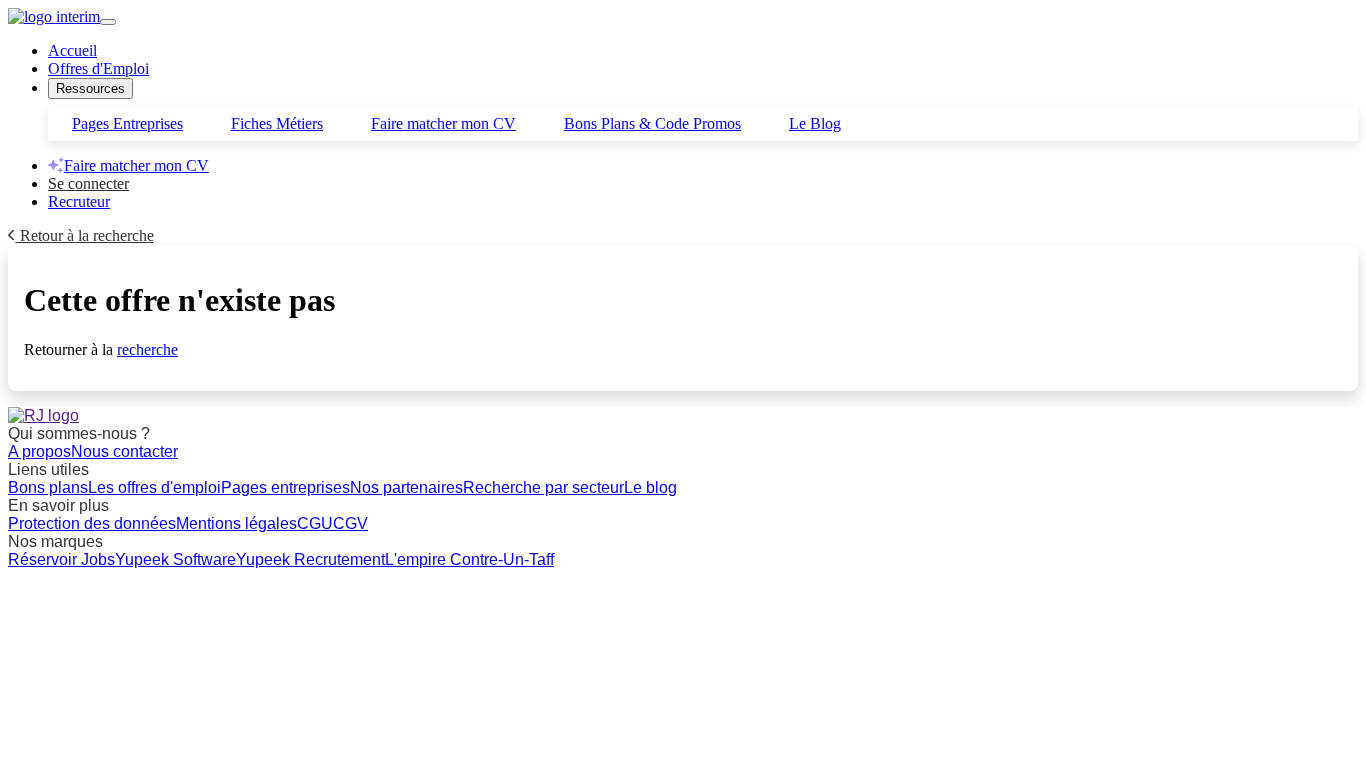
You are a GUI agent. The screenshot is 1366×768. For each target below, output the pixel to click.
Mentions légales (236, 523)
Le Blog (815, 123)
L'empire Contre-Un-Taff (469, 559)
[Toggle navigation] (108, 22)
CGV (350, 523)
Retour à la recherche (85, 235)
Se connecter (88, 183)
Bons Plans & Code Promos (652, 123)
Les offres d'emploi (154, 487)
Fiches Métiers (277, 123)
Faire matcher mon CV (443, 123)
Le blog (650, 487)
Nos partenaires (406, 487)
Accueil (72, 50)
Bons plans (48, 487)
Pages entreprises (285, 487)
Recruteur (79, 201)
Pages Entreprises (127, 123)
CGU (315, 523)
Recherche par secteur (543, 487)
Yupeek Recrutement (310, 559)
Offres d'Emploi (98, 68)
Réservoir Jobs (61, 559)
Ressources (90, 88)
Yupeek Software (175, 559)
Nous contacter (124, 451)
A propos (39, 451)
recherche (147, 349)
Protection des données (92, 523)
